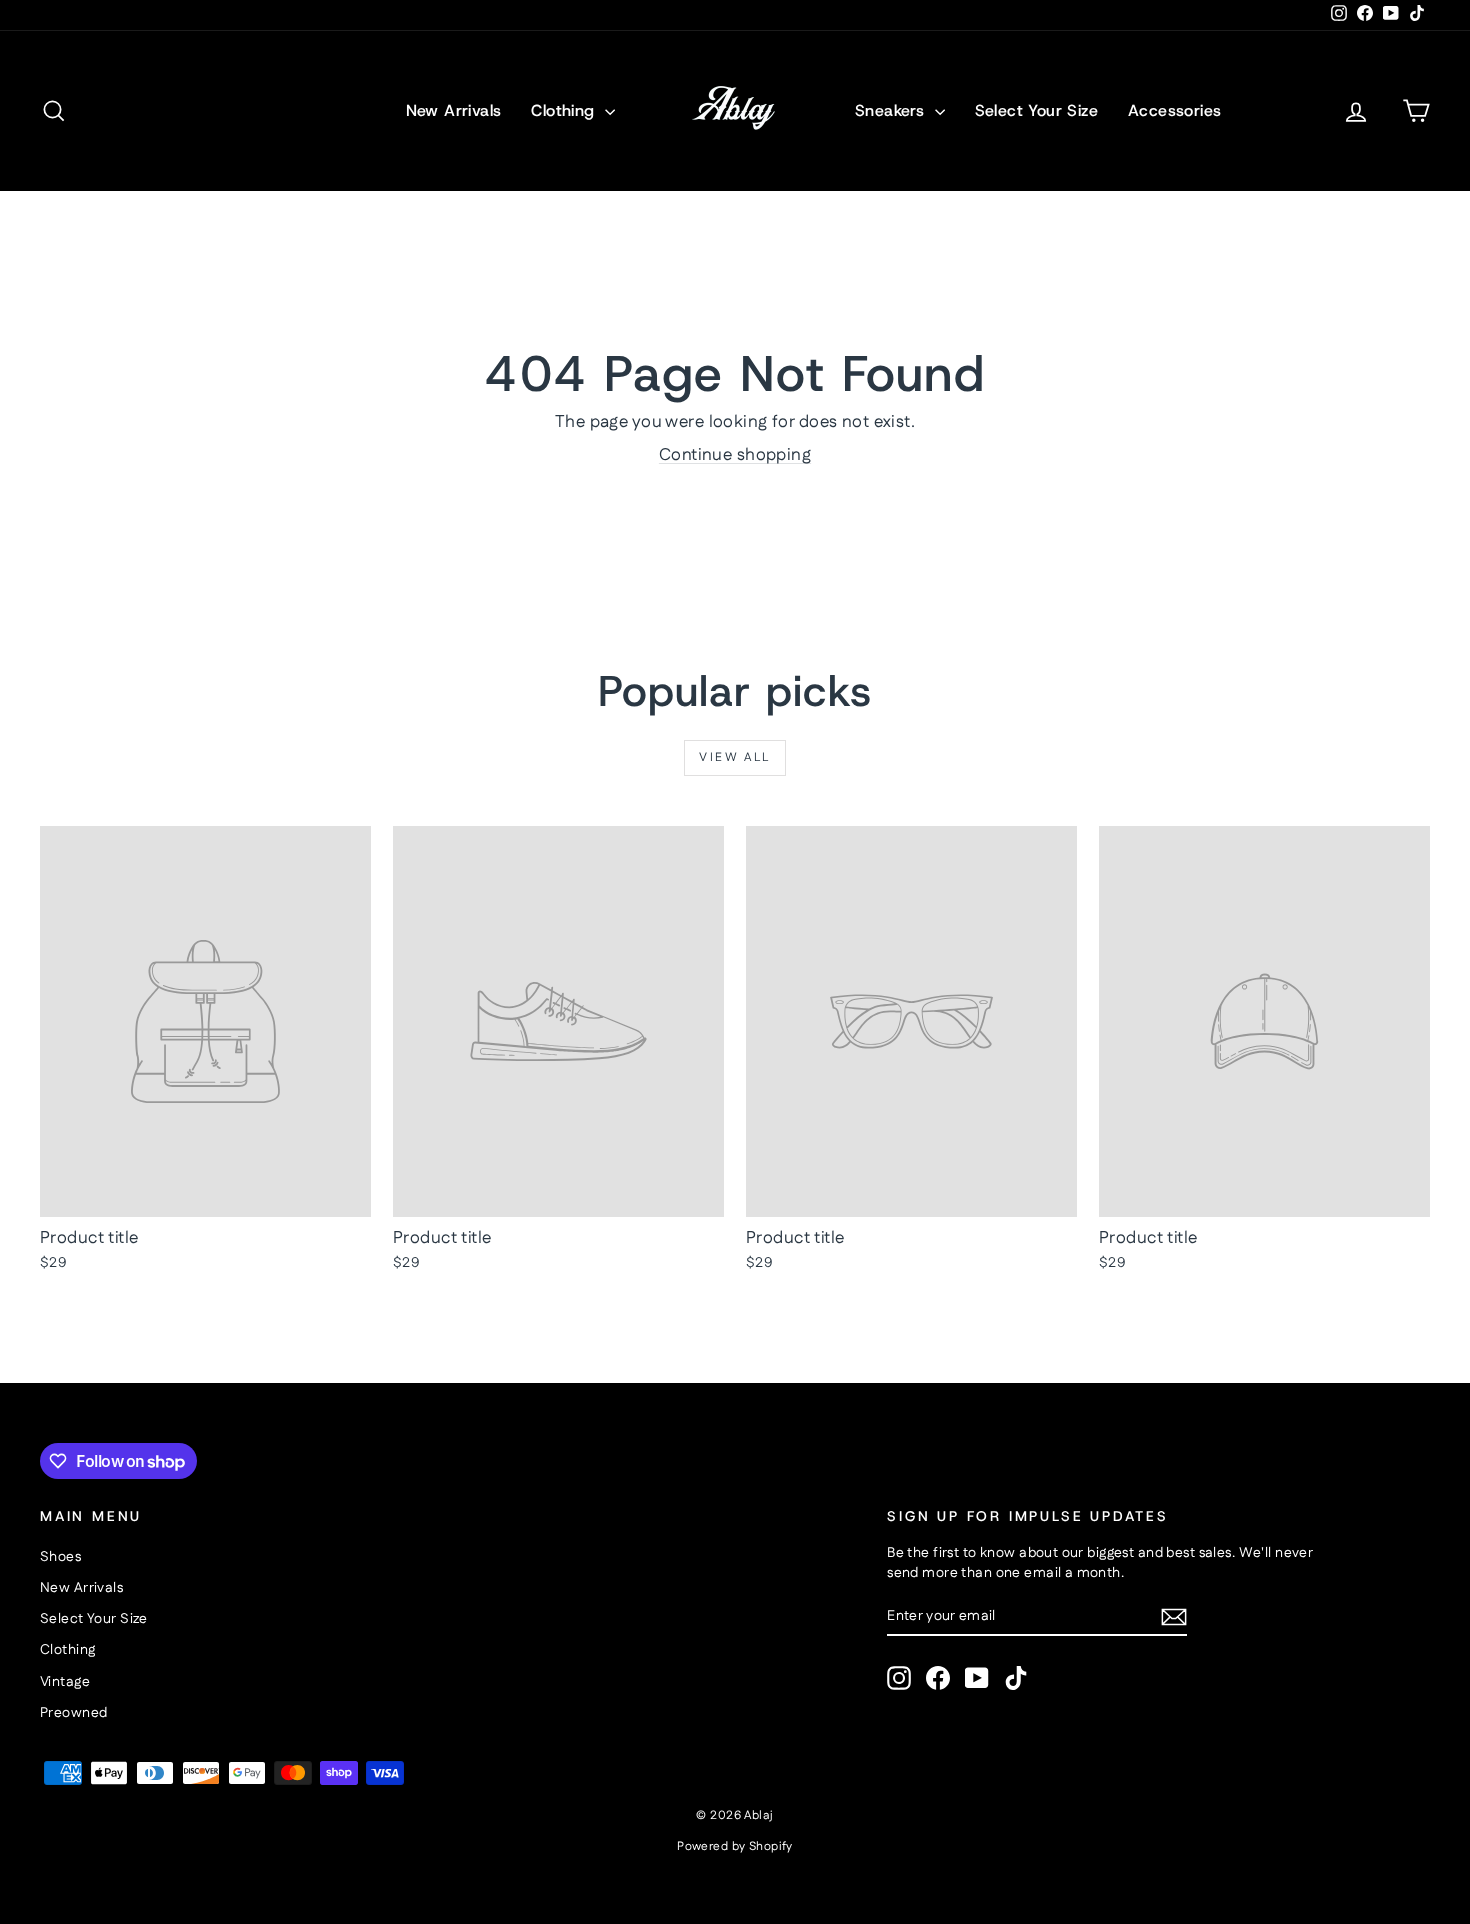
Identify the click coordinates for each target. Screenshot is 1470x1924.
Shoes (60, 1557)
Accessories (1174, 110)
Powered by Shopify (735, 1846)
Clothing (565, 110)
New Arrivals (454, 110)
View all (734, 757)
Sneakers (892, 110)
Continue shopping (735, 455)
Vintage (65, 1682)
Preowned (73, 1713)
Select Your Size (1036, 110)
